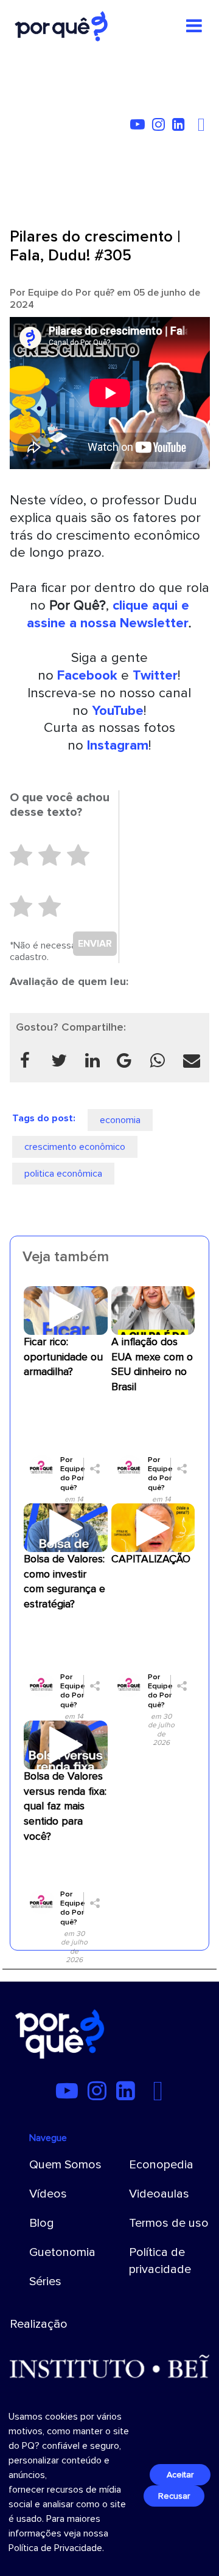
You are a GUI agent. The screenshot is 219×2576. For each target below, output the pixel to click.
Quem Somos (65, 2165)
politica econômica (63, 1174)
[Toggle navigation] (194, 26)
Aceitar (180, 2475)
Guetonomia (62, 2252)
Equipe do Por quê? (71, 293)
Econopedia (161, 2165)
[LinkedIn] (181, 127)
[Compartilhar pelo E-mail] (191, 1060)
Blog (42, 2223)
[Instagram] (161, 127)
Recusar (174, 2496)
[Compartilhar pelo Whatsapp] (157, 1060)
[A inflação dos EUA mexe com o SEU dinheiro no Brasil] (153, 1310)
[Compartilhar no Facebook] (25, 1060)
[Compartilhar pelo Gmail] (124, 1060)
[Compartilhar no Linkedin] (93, 1060)
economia (120, 1120)
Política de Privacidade (55, 2548)
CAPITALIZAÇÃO (151, 1559)
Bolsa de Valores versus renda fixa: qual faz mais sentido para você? (65, 1806)
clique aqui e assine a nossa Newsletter (108, 614)
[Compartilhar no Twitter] (59, 1060)
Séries (45, 2282)
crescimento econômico (75, 1147)
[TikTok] (195, 127)
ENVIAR (95, 944)
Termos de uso (169, 2223)
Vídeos (48, 2194)
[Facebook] (203, 127)
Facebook (87, 675)
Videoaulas (159, 2194)
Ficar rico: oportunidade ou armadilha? (63, 1357)
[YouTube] (140, 127)
